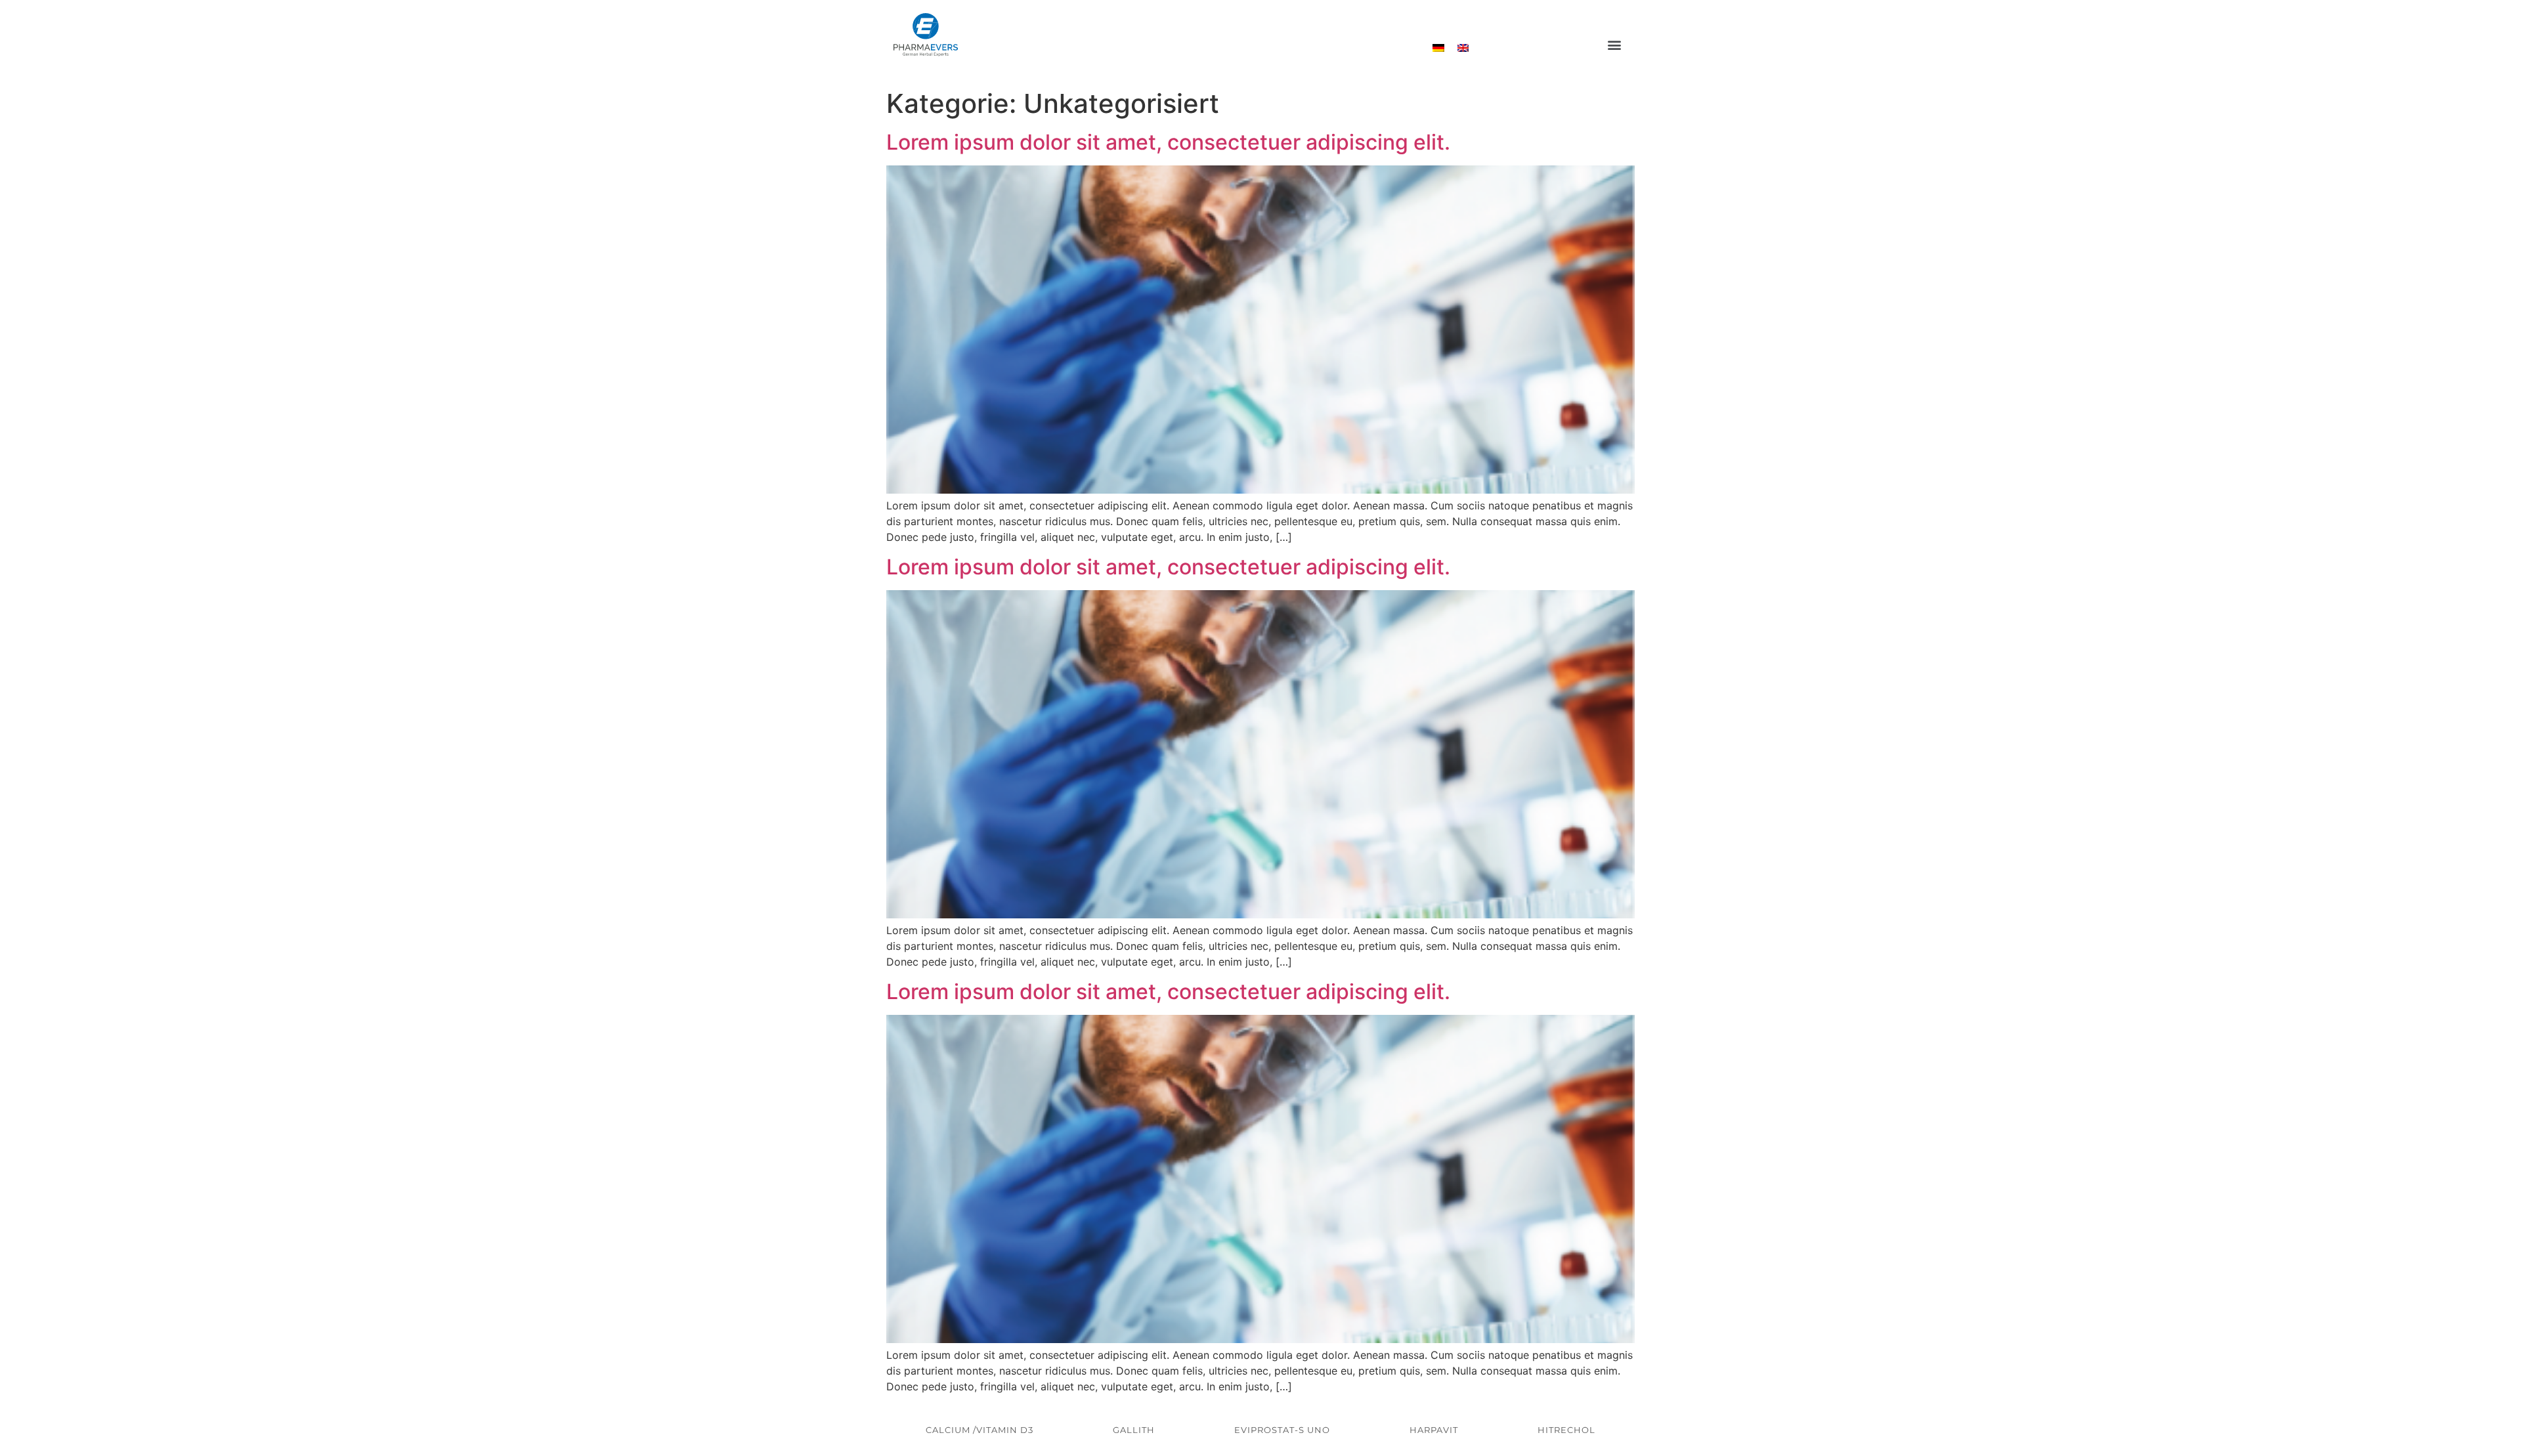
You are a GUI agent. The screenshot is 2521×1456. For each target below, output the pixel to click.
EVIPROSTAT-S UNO (1282, 1430)
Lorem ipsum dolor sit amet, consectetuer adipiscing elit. (1168, 142)
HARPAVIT (1434, 1430)
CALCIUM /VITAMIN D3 (980, 1430)
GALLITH (1134, 1430)
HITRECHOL (1566, 1430)
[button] (1614, 45)
